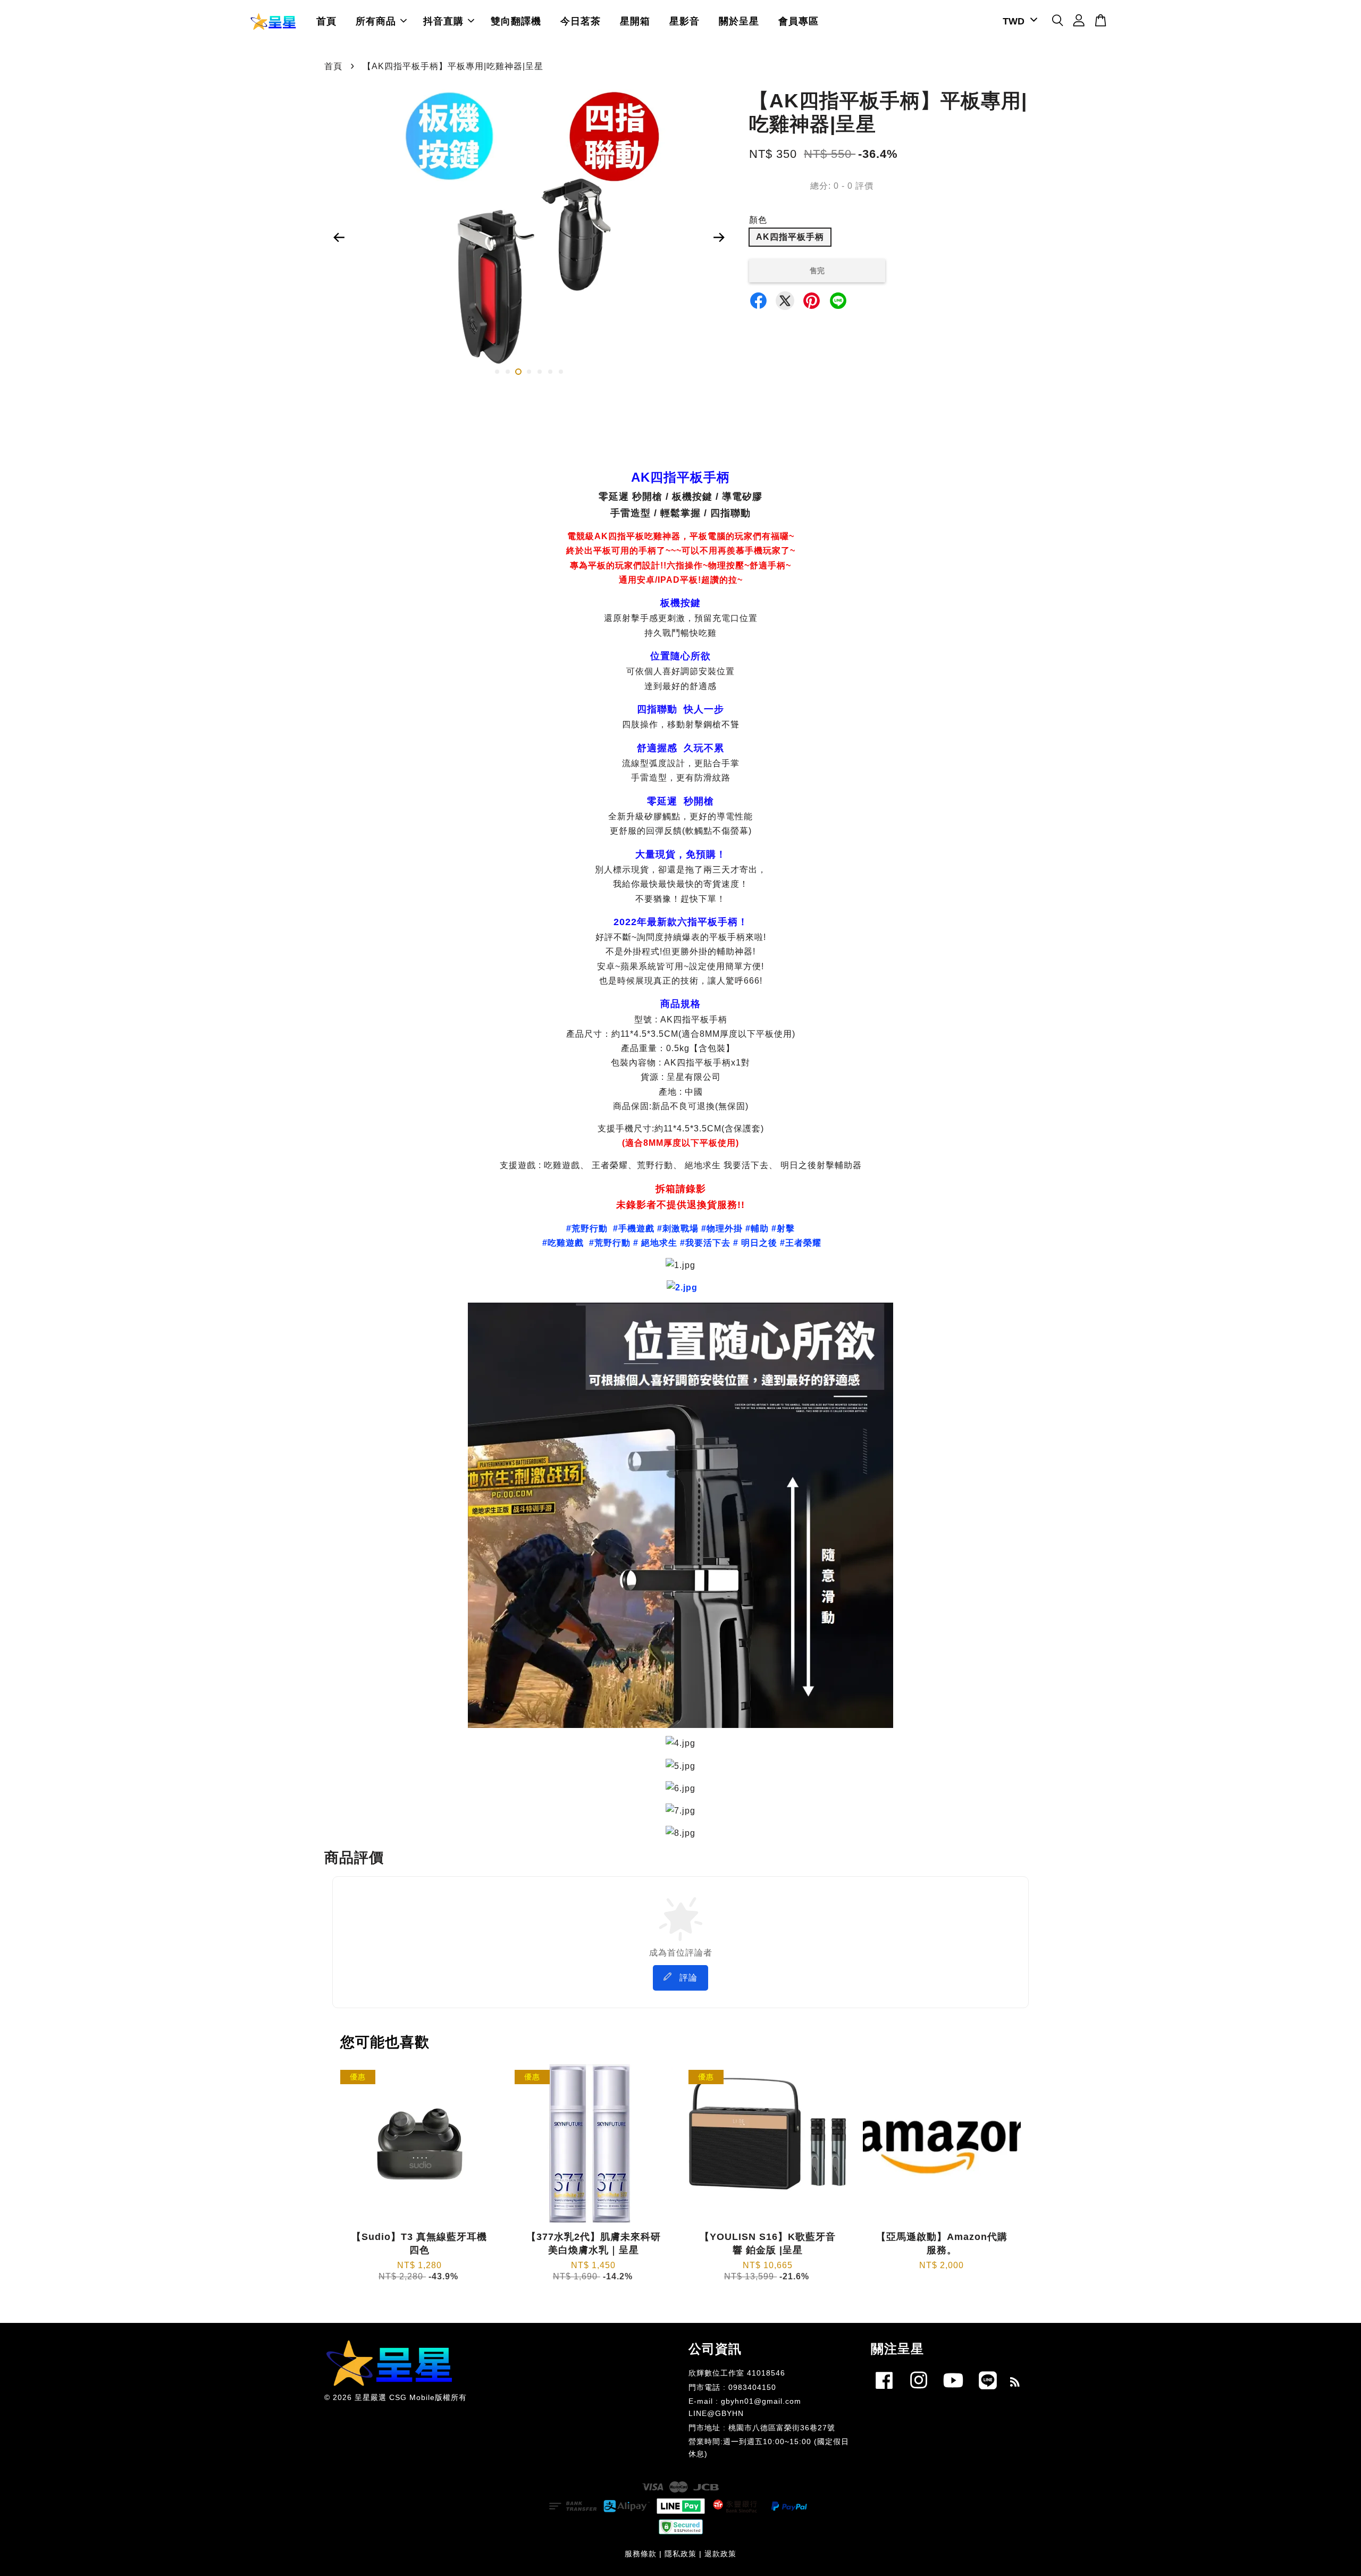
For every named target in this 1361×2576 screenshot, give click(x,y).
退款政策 (720, 2554)
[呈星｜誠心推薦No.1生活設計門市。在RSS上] (1015, 2384)
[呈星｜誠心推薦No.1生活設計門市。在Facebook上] (884, 2391)
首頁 (326, 21)
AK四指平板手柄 (790, 237)
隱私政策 (680, 2554)
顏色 (758, 220)
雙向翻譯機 (516, 21)
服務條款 (641, 2554)
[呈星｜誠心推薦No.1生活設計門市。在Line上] (988, 2391)
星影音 (684, 21)
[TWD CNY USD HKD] (1018, 22)
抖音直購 (443, 21)
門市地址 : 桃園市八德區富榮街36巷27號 (762, 2428)
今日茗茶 (581, 21)
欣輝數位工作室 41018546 (737, 2373)
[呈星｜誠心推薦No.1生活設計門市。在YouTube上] (953, 2391)
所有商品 (376, 21)
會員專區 (799, 21)
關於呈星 (739, 21)
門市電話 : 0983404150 (732, 2388)
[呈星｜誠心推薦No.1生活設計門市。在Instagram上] (919, 2391)
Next (719, 238)
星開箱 (635, 21)
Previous (339, 238)
